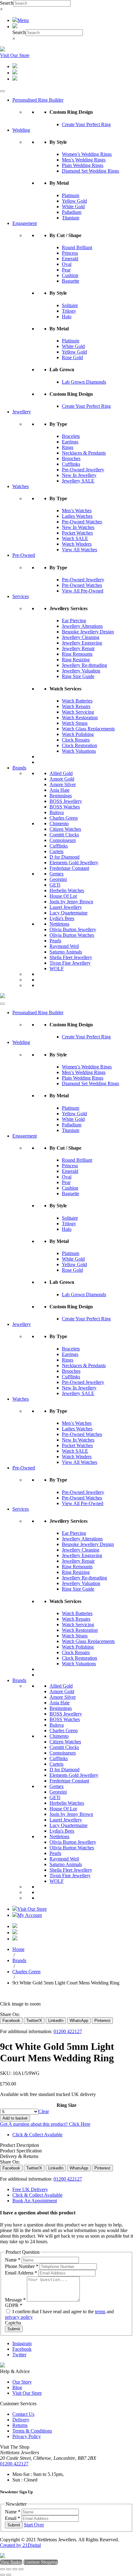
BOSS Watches (65, 807)
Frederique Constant (69, 868)
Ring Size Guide (78, 676)
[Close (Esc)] (21, 2569)
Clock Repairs (76, 740)
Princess (70, 253)
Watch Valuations (79, 751)
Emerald (70, 259)
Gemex (57, 874)
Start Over (34, 2525)
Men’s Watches (77, 511)
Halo (67, 317)
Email (13, 2518)
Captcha (13, 2323)
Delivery (21, 2420)
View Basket (11, 2562)
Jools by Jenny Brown (71, 902)
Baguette (71, 281)
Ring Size (66, 2105)
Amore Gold (62, 779)
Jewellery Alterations (82, 626)
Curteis (56, 851)
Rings (68, 447)
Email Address (21, 2273)
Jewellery (22, 412)
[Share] (15, 2569)
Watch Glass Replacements (88, 729)
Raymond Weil (64, 946)
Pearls (55, 941)
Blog (17, 2387)
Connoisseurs (63, 840)
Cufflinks (71, 464)
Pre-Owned (24, 555)
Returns (20, 2425)
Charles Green (64, 818)
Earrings (70, 442)
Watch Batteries (77, 701)
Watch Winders (77, 544)
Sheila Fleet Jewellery (71, 957)
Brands (19, 768)
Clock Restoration (79, 745)
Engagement (25, 223)
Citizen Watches (65, 829)
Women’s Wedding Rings (87, 154)
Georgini (58, 879)
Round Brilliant (77, 247)
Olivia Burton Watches (72, 935)
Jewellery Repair (78, 648)
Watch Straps (75, 723)
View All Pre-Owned (83, 591)
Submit (14, 2329)
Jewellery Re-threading (84, 665)
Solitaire (70, 305)
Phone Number (22, 2266)
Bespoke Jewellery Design (88, 632)
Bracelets (71, 436)
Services (21, 596)
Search (7, 3)
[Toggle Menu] (2, 91)
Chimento (59, 823)
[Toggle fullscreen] (9, 2569)
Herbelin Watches (67, 890)
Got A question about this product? (45, 2124)
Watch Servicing (78, 712)
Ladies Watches (77, 516)
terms (100, 2312)
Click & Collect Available (37, 2135)
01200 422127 (68, 2031)
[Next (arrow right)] (9, 2575)
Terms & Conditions (32, 2431)
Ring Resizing (76, 660)
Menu (23, 20)
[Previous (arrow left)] (2, 2575)
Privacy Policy (27, 2436)
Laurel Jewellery (66, 907)
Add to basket (15, 2118)
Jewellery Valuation (81, 671)
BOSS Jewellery (66, 801)
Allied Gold (61, 773)
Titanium (71, 218)
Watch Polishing (78, 734)
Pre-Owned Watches (82, 522)
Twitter (19, 2355)
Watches (21, 486)
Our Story (22, 2382)
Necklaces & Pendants (84, 453)
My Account (30, 1915)
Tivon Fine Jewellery (70, 963)
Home (18, 1949)
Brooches (71, 458)
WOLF (57, 969)
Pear (66, 270)
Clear (44, 2111)
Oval (67, 264)
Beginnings (61, 796)
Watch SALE (75, 538)
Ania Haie (60, 790)
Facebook (22, 2349)
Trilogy (69, 311)
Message (15, 2300)
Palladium (72, 212)
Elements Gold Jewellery (74, 863)
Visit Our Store (15, 55)
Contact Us (23, 2414)
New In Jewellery (79, 475)
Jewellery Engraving (82, 643)
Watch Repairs (76, 706)
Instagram (22, 2343)
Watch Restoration (80, 718)
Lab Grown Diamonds (84, 382)
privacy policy (19, 2317)
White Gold (73, 207)
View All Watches (79, 550)
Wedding (21, 130)
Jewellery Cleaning (81, 637)
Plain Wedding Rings (83, 165)
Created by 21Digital (20, 2545)
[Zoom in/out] (2, 2569)
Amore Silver (63, 784)
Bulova (57, 812)
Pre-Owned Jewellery (83, 470)
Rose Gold (72, 357)
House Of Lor (63, 896)
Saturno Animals (66, 952)
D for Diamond (64, 857)
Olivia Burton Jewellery (73, 929)
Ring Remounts (77, 654)
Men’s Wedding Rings (84, 160)
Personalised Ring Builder (38, 100)
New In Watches (78, 527)
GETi (55, 885)
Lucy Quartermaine (69, 913)
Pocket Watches (77, 533)
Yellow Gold (74, 201)
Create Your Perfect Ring (86, 124)
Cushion (70, 275)
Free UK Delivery (30, 2189)
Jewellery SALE (78, 481)
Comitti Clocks (64, 835)
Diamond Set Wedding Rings (90, 171)
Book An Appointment (35, 2201)
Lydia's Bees (62, 918)
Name (13, 2260)
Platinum (71, 195)
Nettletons (59, 924)
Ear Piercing (74, 621)
